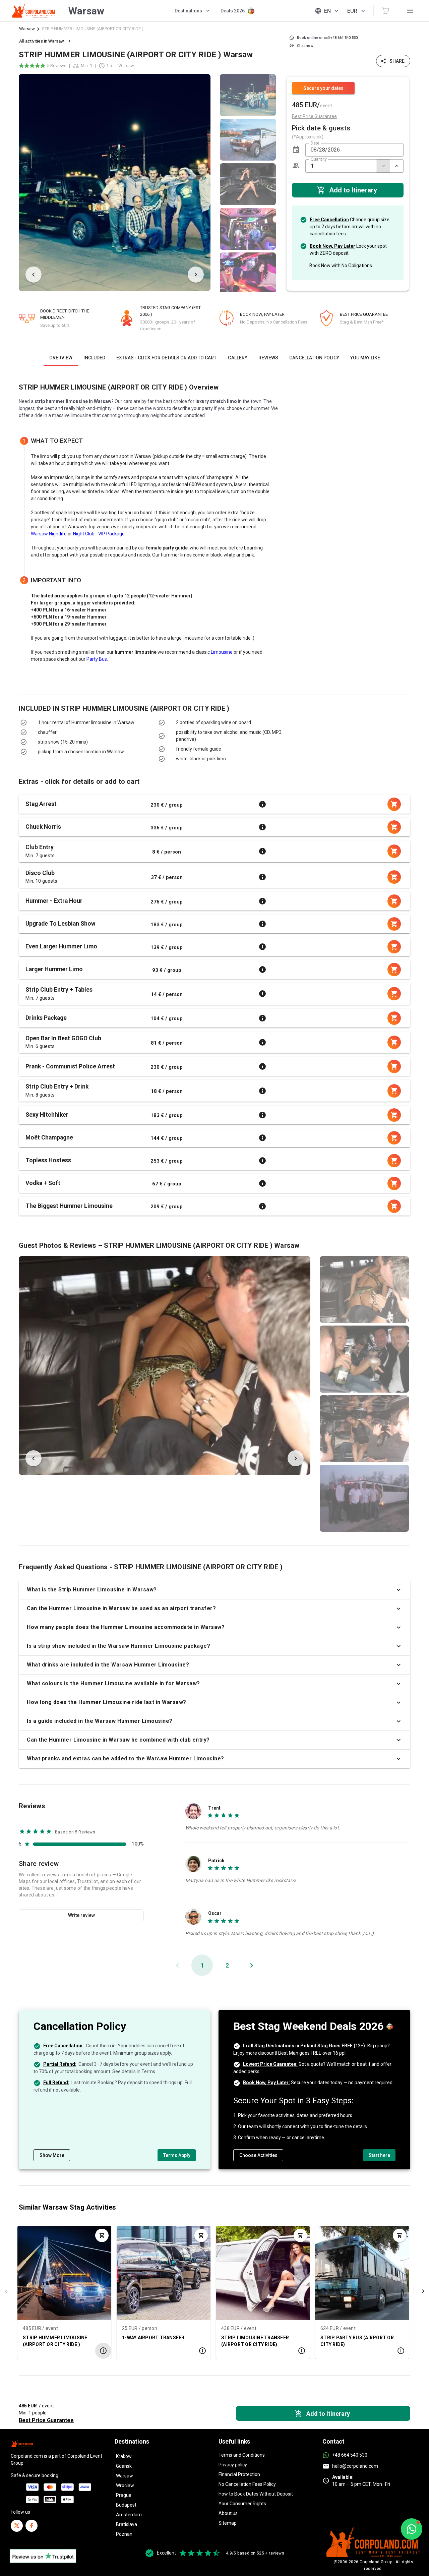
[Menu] (410, 11)
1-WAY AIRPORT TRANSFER (153, 2337)
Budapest (126, 2505)
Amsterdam (129, 2515)
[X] (17, 2526)
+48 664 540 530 (350, 2455)
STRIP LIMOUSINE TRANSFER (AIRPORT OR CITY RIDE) (255, 2341)
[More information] (262, 804)
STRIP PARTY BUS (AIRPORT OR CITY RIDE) (357, 2341)
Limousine (222, 652)
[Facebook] (32, 2526)
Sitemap (228, 2523)
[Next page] (251, 1965)
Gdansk (124, 2466)
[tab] (61, 358)
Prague (124, 2495)
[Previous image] (34, 275)
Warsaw (27, 29)
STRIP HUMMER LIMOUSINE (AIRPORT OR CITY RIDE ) (55, 2341)
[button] (296, 150)
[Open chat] (412, 2529)
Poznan (124, 2534)
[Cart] (386, 11)
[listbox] (248, 183)
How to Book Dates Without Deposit (256, 2494)
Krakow (124, 2456)
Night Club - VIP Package (99, 534)
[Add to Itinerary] (102, 2235)
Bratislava (127, 2524)
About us (228, 2513)
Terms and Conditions (242, 2455)
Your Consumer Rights (242, 2504)
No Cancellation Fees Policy (247, 2484)
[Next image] (196, 275)
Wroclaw (125, 2485)
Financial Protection (239, 2474)
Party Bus (97, 659)
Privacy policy (233, 2465)
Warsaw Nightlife (49, 534)
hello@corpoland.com (355, 2466)
